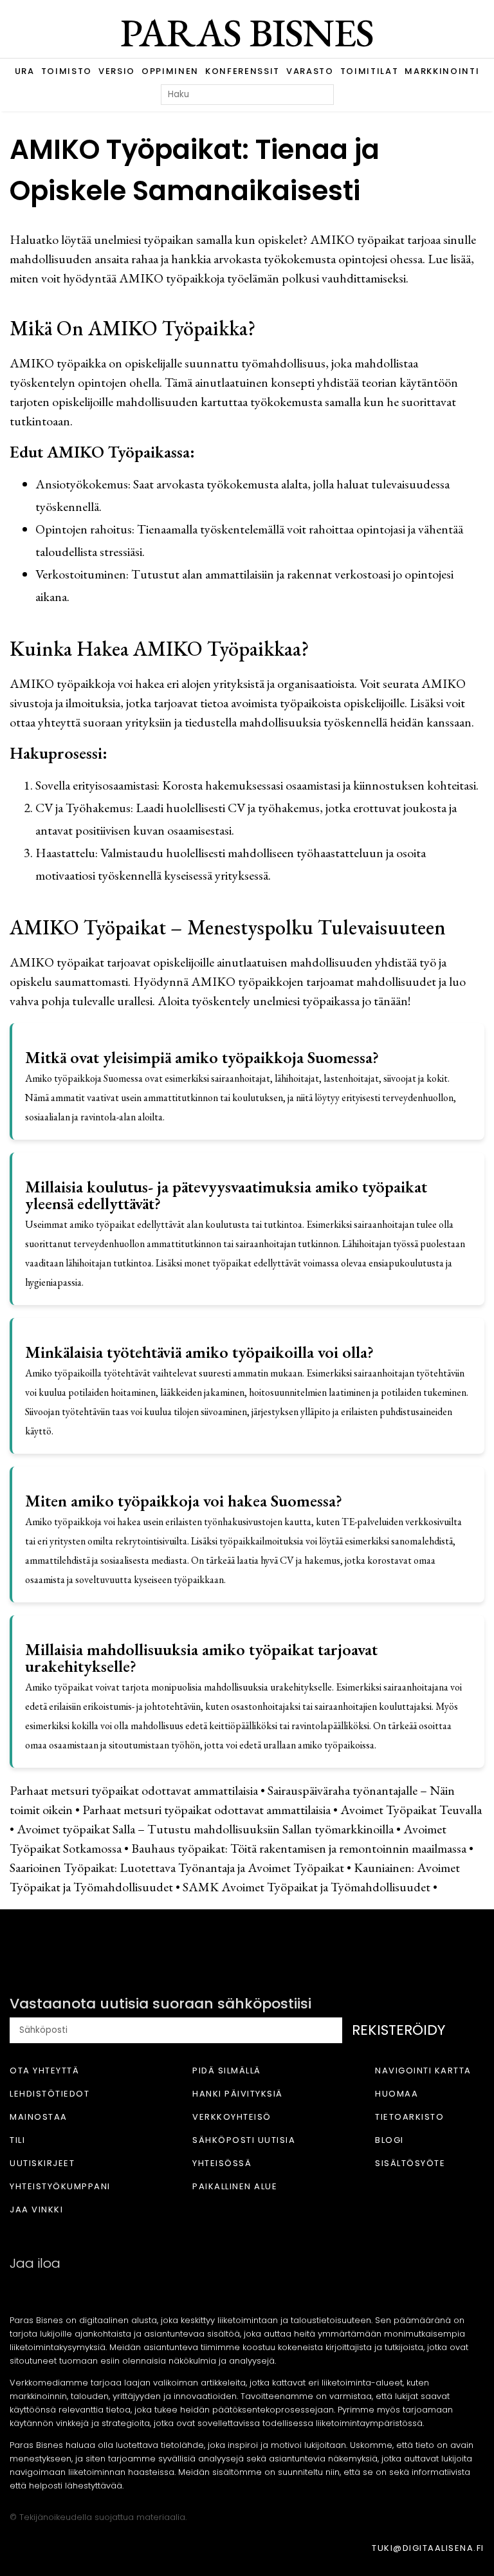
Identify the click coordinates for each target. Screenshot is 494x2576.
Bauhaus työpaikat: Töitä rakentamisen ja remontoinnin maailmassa (299, 1848)
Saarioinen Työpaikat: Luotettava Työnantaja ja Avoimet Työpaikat (177, 1867)
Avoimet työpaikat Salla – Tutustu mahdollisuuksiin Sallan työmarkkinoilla (205, 1829)
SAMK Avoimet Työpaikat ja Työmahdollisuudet (306, 1887)
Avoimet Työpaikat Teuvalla (411, 1810)
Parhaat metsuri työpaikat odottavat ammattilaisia (134, 1790)
